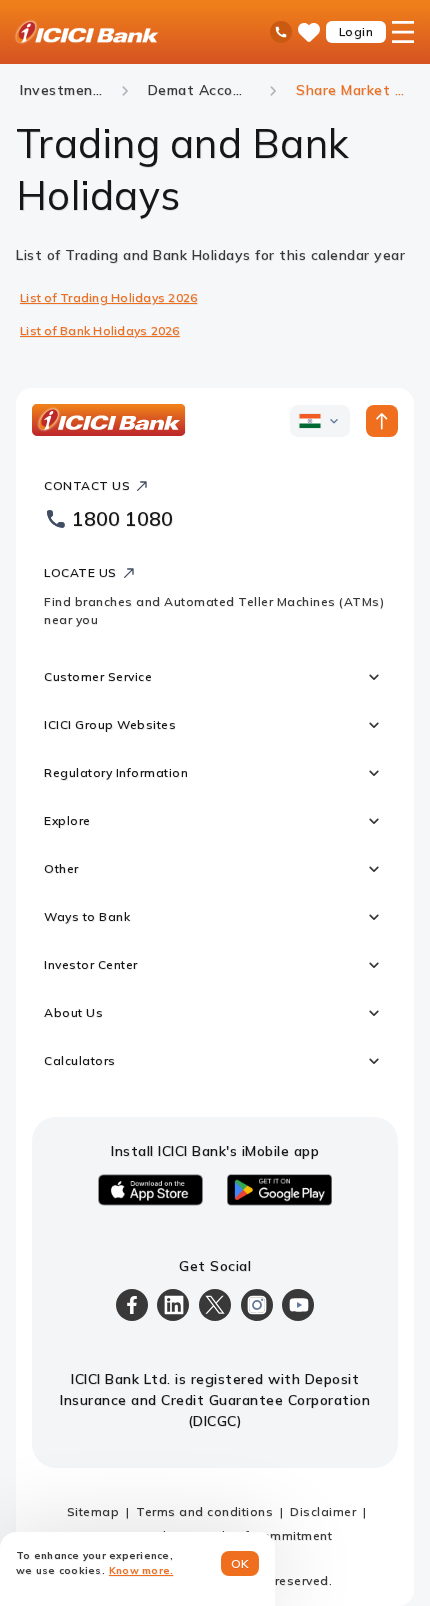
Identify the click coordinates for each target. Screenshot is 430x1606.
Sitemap (93, 1511)
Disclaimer (323, 1511)
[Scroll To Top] (382, 421)
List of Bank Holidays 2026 (100, 330)
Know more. (141, 1570)
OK (240, 1563)
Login (356, 31)
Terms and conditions (204, 1511)
